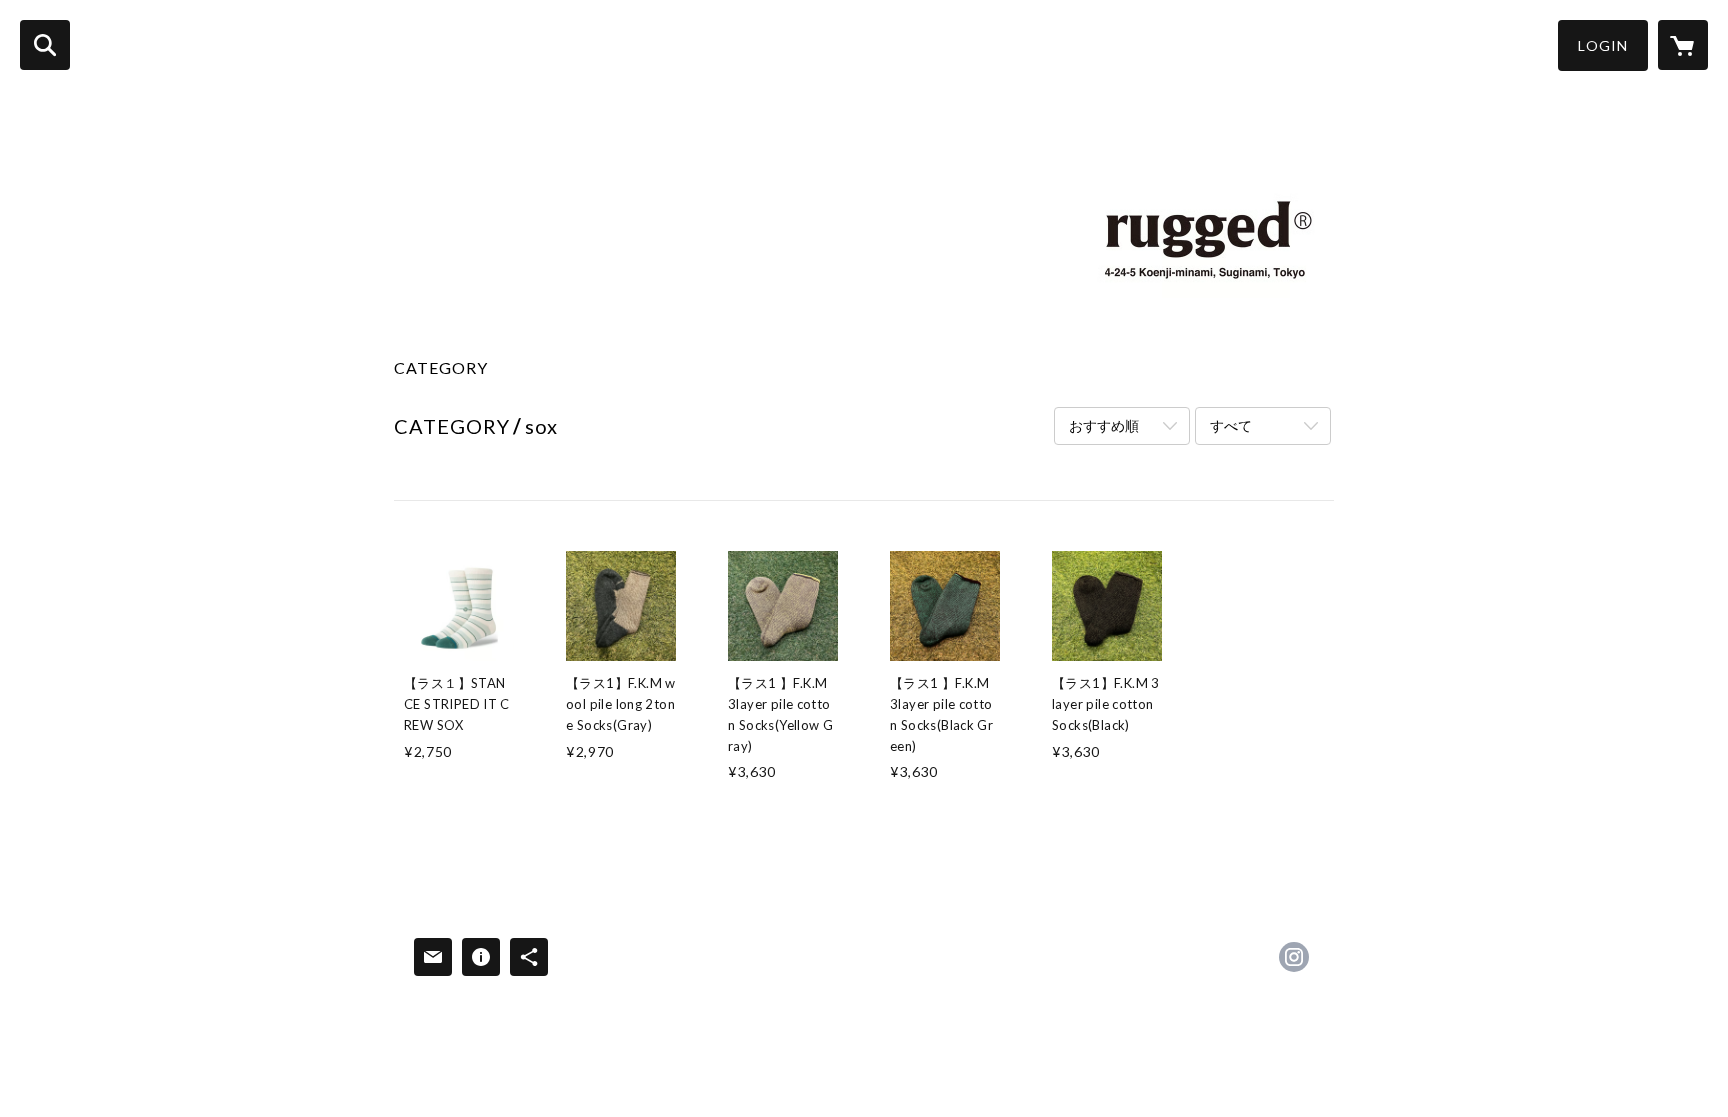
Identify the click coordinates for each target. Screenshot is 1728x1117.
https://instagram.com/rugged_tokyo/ (1294, 957)
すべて (1231, 425)
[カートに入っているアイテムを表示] (1683, 45)
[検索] (45, 45)
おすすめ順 (1104, 425)
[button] (1603, 45)
